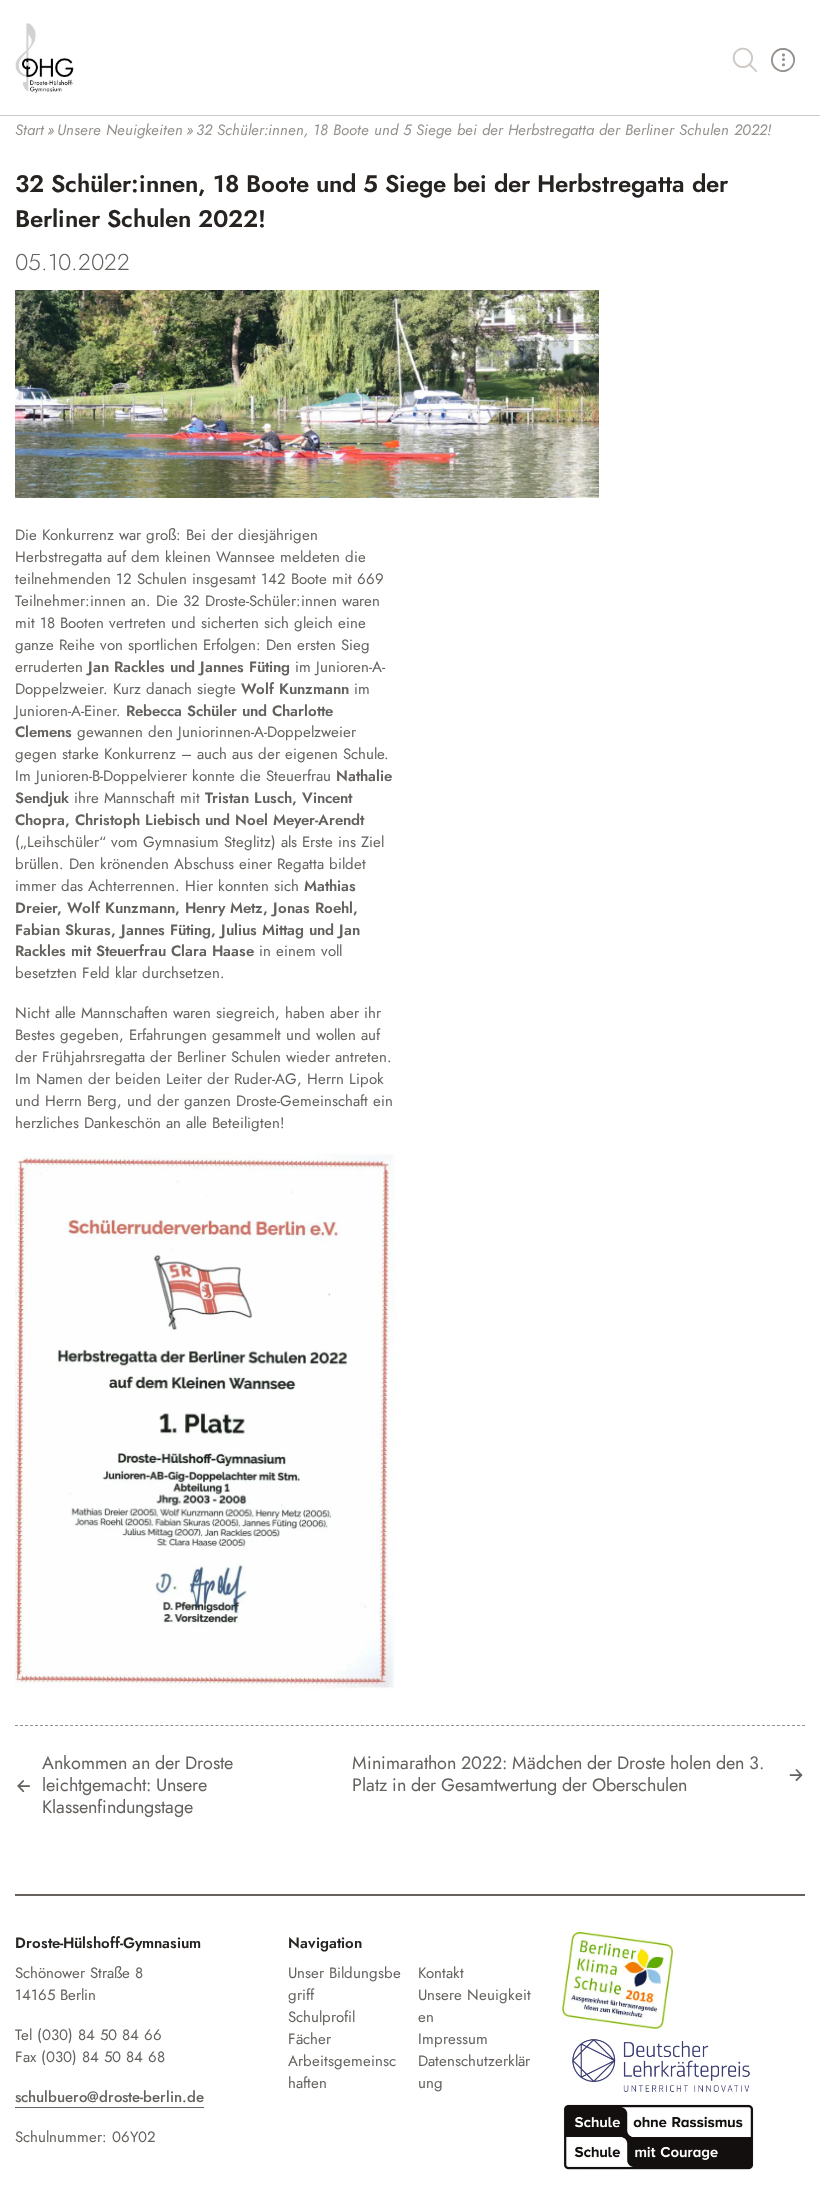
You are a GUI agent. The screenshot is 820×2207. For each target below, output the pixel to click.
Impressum (453, 2039)
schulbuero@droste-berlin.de (109, 2097)
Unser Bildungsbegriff (344, 1984)
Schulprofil (321, 2017)
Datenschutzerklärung (474, 2072)
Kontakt (441, 1973)
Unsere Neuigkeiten (474, 2006)
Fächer (309, 2039)
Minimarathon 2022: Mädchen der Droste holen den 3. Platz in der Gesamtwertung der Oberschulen (558, 1775)
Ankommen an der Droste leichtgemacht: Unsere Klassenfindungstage (137, 1786)
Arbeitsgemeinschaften (342, 2072)
